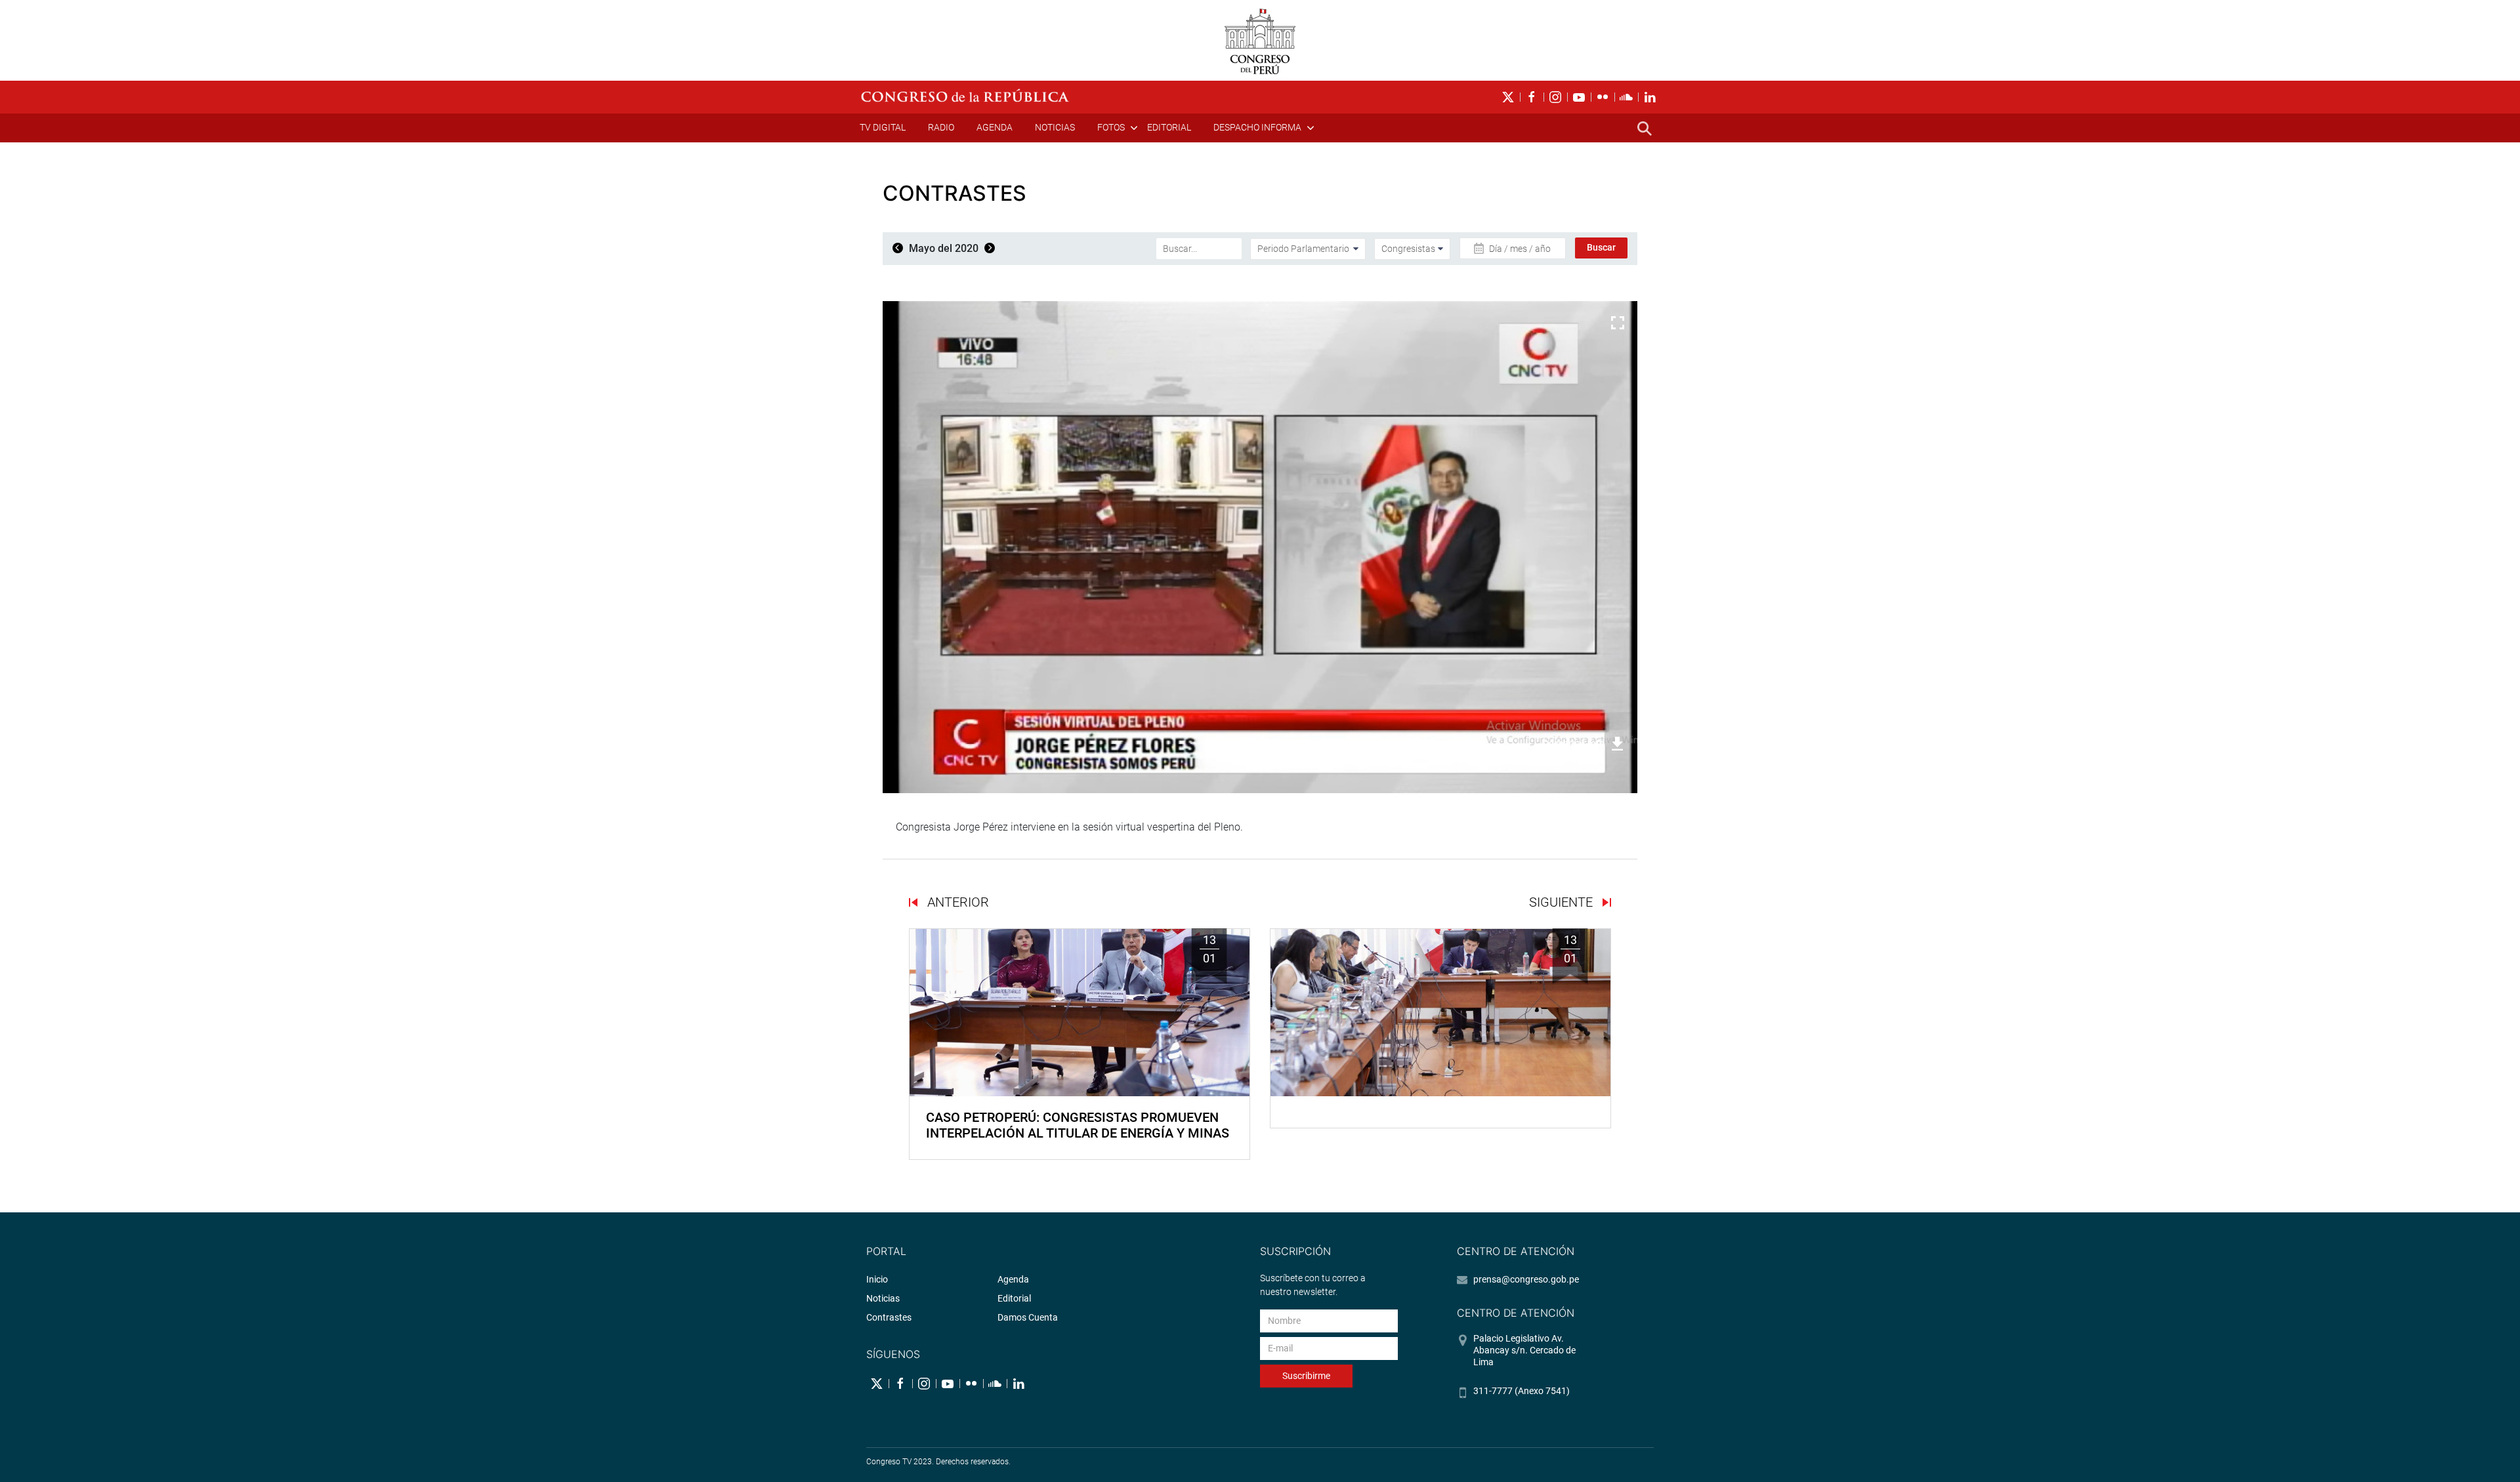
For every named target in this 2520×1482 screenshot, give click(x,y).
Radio (941, 127)
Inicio (877, 1279)
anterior (956, 902)
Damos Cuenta (1028, 1317)
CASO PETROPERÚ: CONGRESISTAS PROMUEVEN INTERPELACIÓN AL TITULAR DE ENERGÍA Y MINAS (1078, 1125)
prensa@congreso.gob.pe (1526, 1279)
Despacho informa (1257, 127)
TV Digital (883, 127)
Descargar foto (1574, 743)
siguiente (1563, 902)
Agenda (995, 127)
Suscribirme (1306, 1376)
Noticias (1055, 127)
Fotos (1111, 127)
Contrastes (889, 1317)
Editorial (1169, 127)
